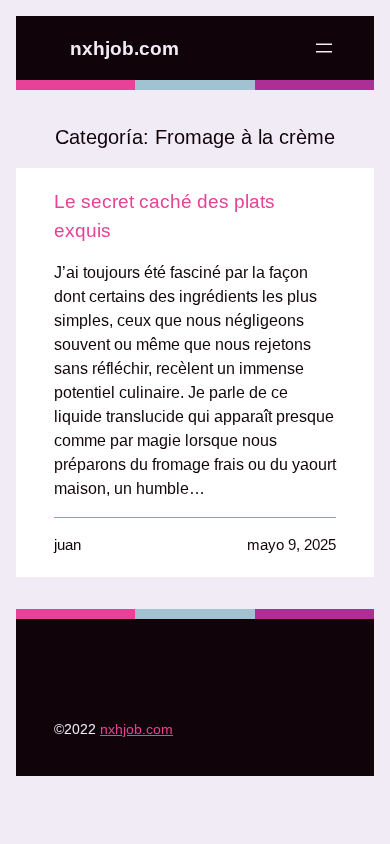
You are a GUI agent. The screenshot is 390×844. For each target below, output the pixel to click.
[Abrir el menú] (324, 48)
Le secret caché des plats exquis (164, 216)
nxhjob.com (124, 48)
